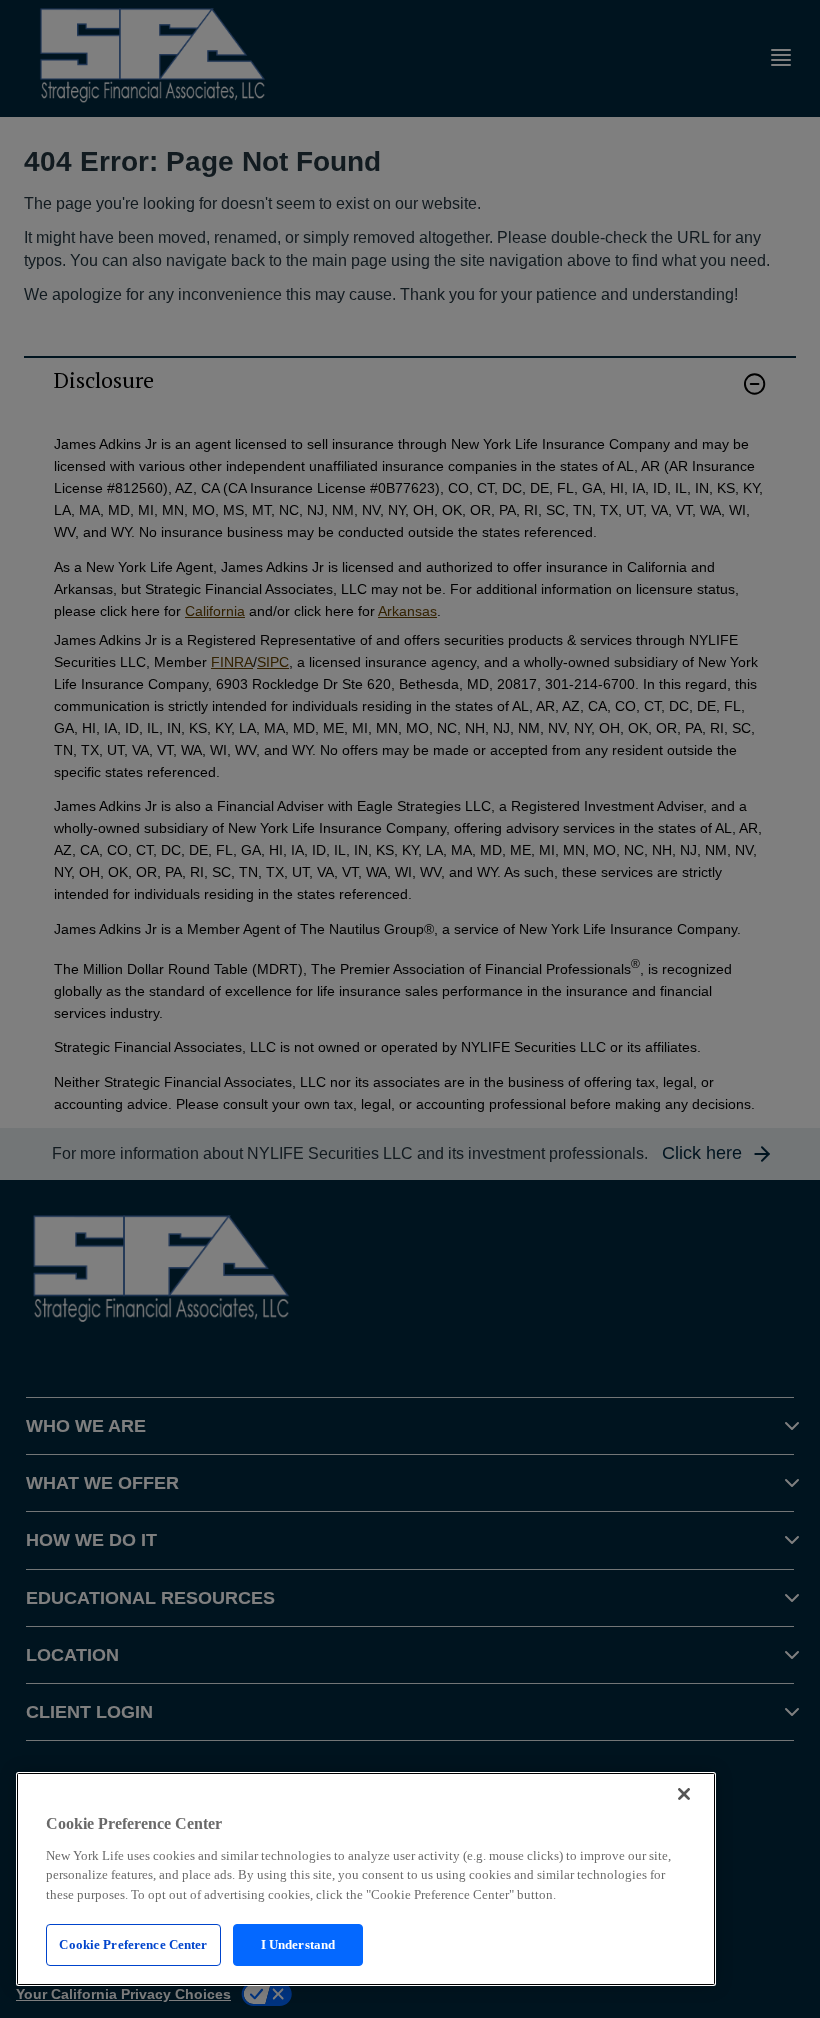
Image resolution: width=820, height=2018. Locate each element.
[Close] (684, 1794)
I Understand (298, 1944)
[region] (366, 1879)
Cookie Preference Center (133, 1944)
